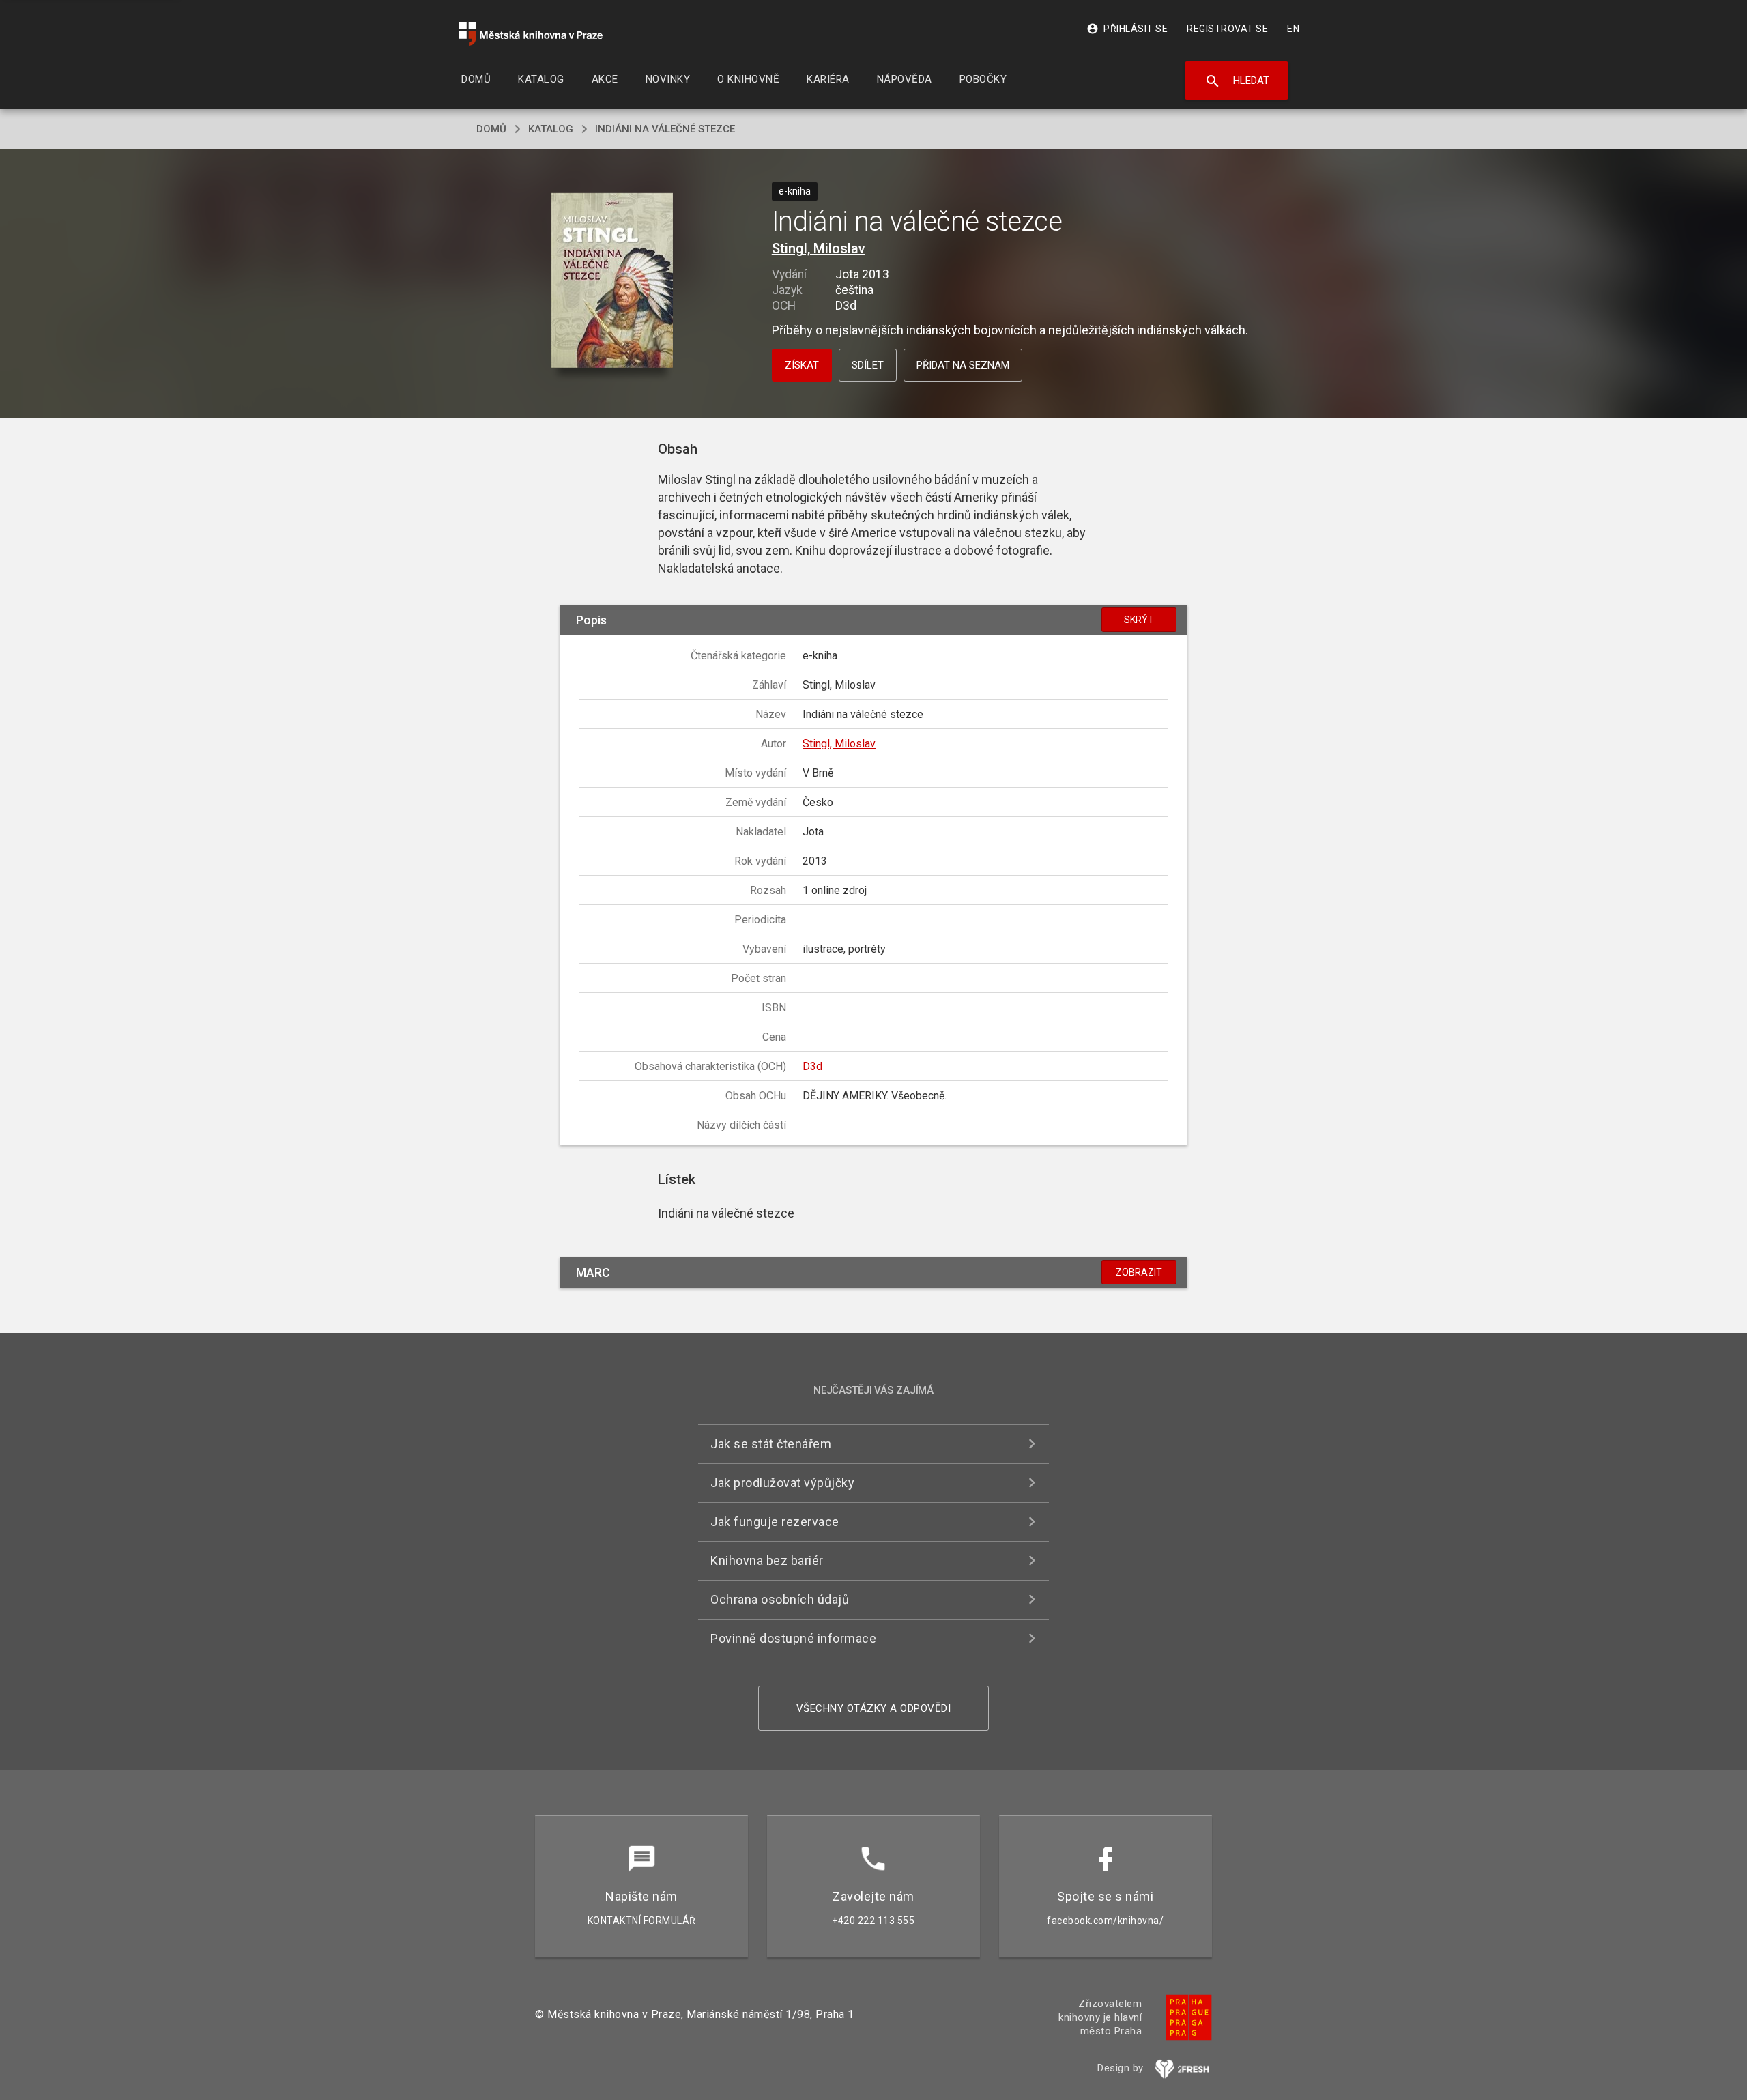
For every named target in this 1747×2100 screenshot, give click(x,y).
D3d (812, 1066)
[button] (612, 282)
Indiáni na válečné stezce (665, 129)
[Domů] (531, 34)
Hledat (1237, 81)
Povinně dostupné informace (793, 1638)
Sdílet (868, 365)
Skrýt (1139, 620)
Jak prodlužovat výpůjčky (782, 1483)
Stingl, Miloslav (819, 248)
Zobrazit (1139, 1272)
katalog (551, 129)
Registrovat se (1227, 29)
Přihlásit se (1127, 29)
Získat (802, 365)
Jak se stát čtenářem (771, 1444)
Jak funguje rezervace (775, 1522)
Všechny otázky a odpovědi (874, 1708)
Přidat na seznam (963, 365)
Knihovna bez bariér (767, 1560)
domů (491, 129)
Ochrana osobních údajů (780, 1599)
